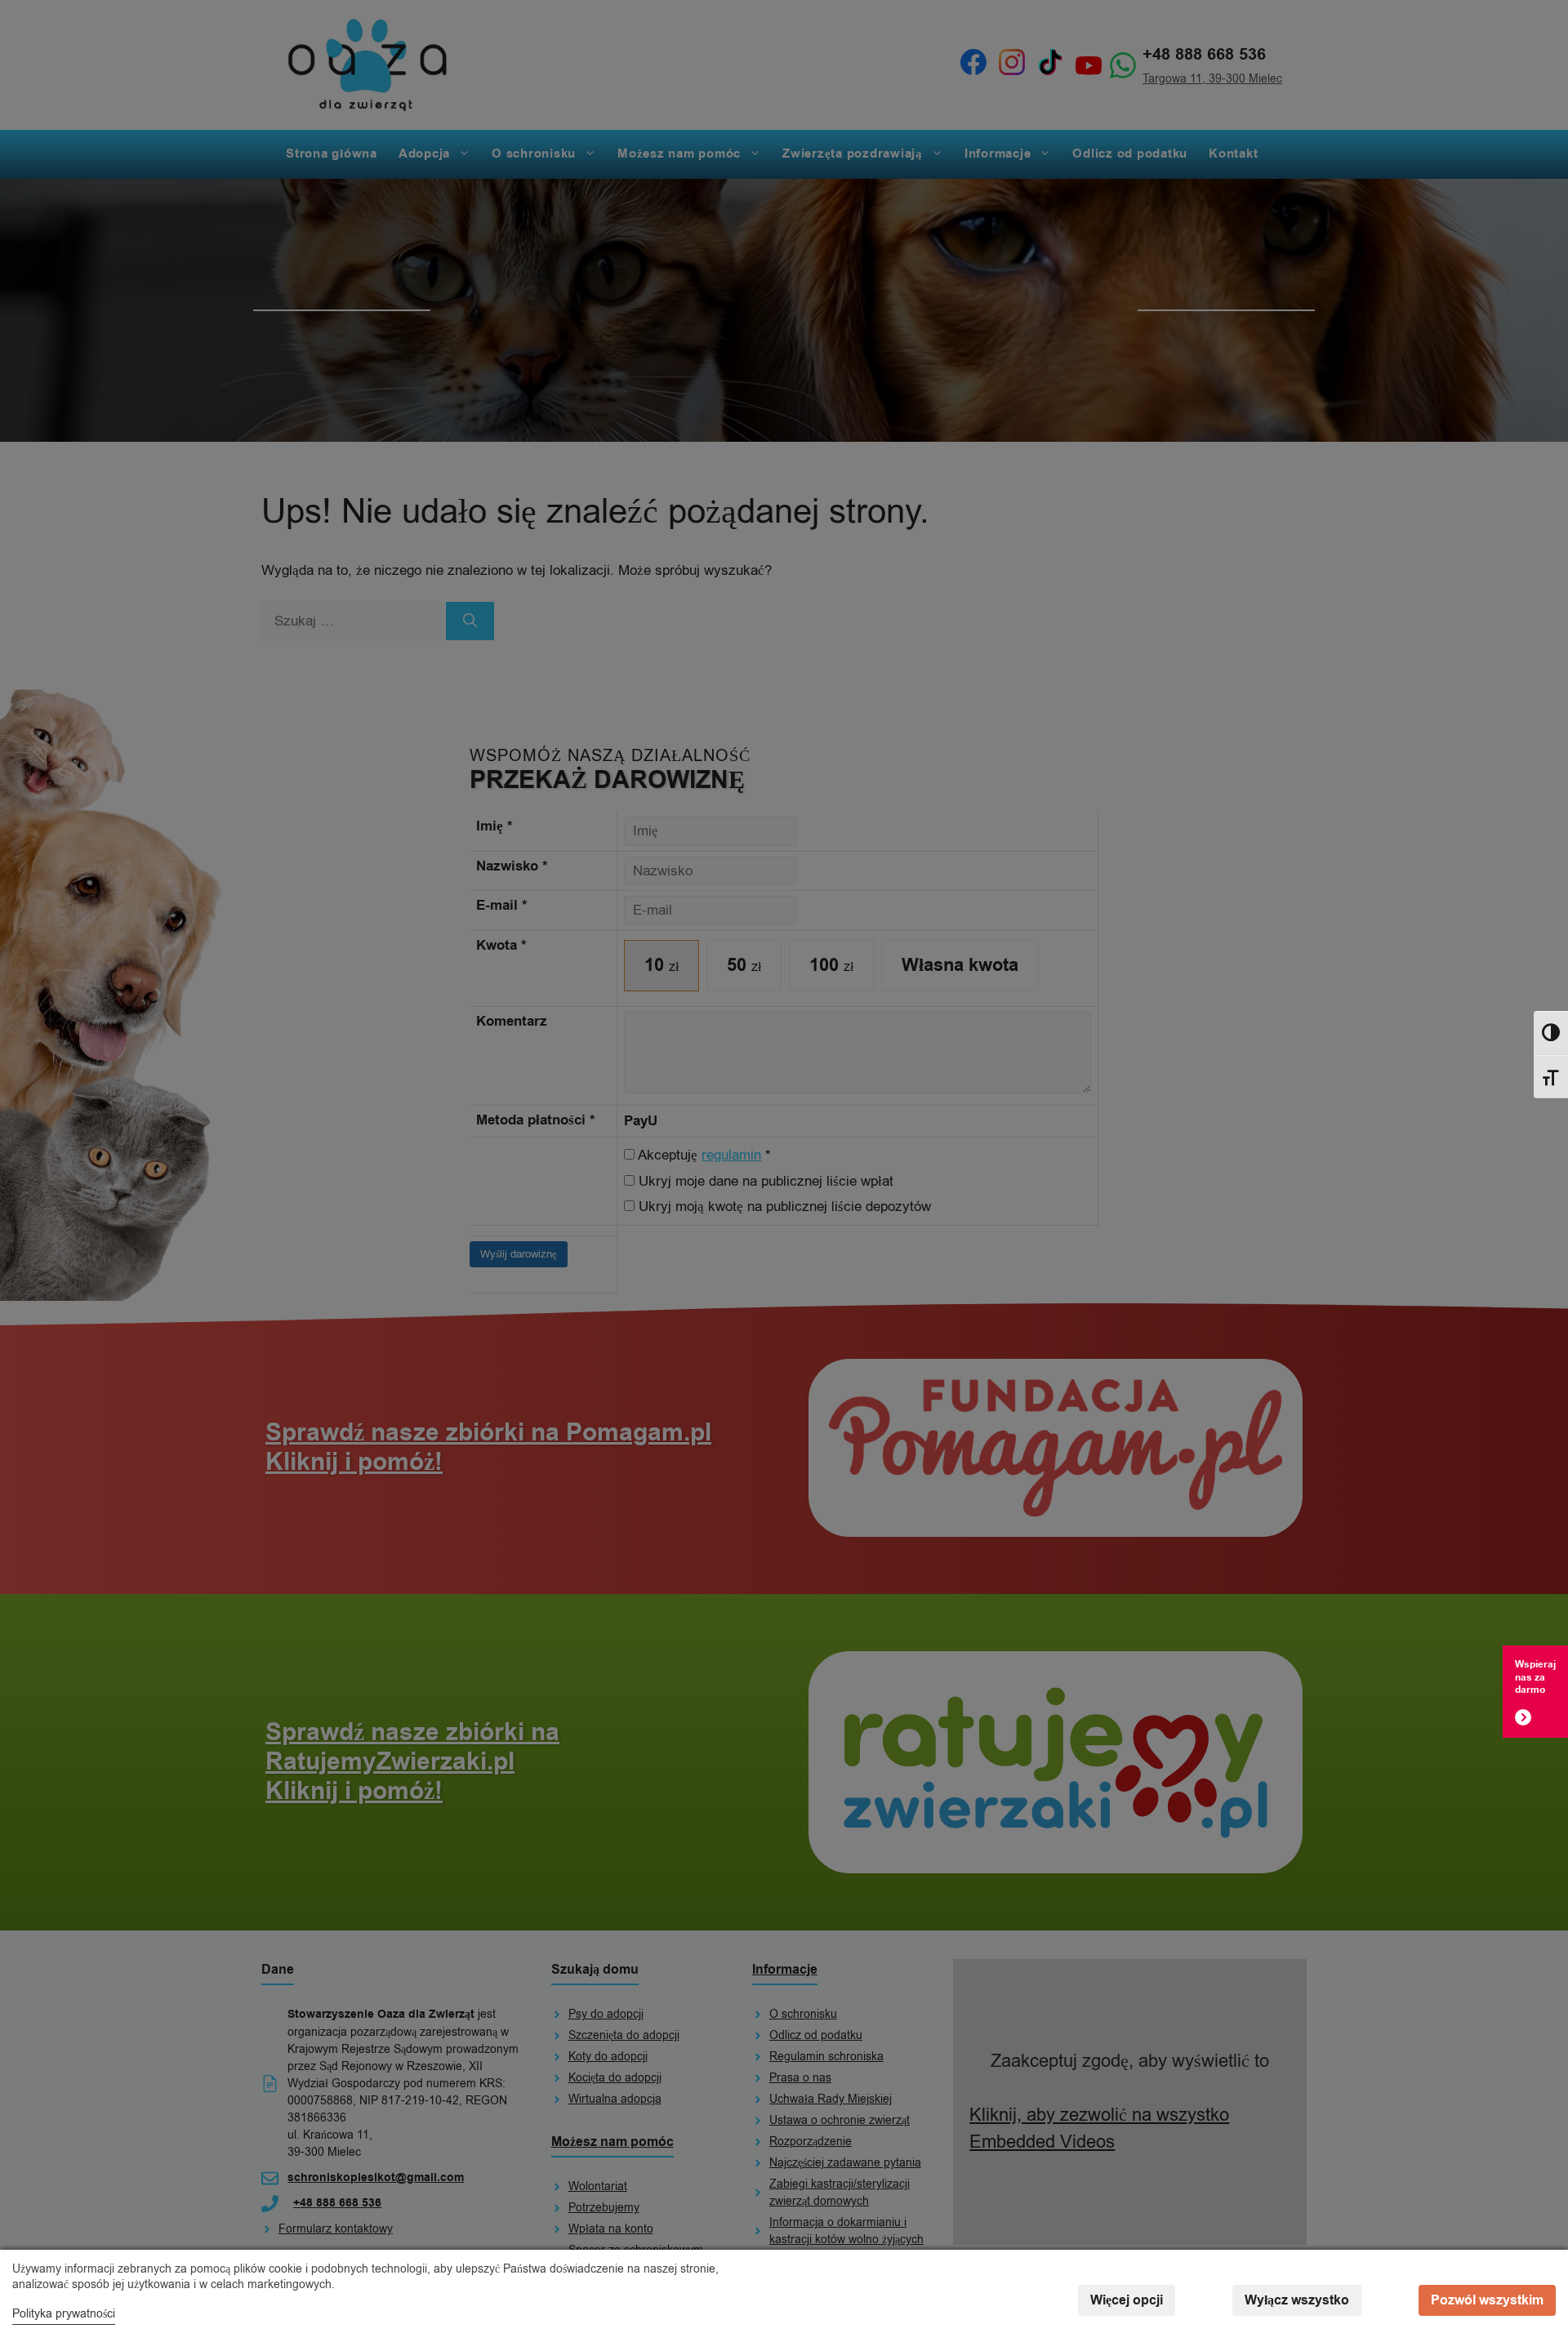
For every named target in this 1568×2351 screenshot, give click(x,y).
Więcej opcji (1127, 2300)
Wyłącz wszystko (1297, 2300)
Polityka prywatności (64, 2314)
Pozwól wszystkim (1487, 2300)
